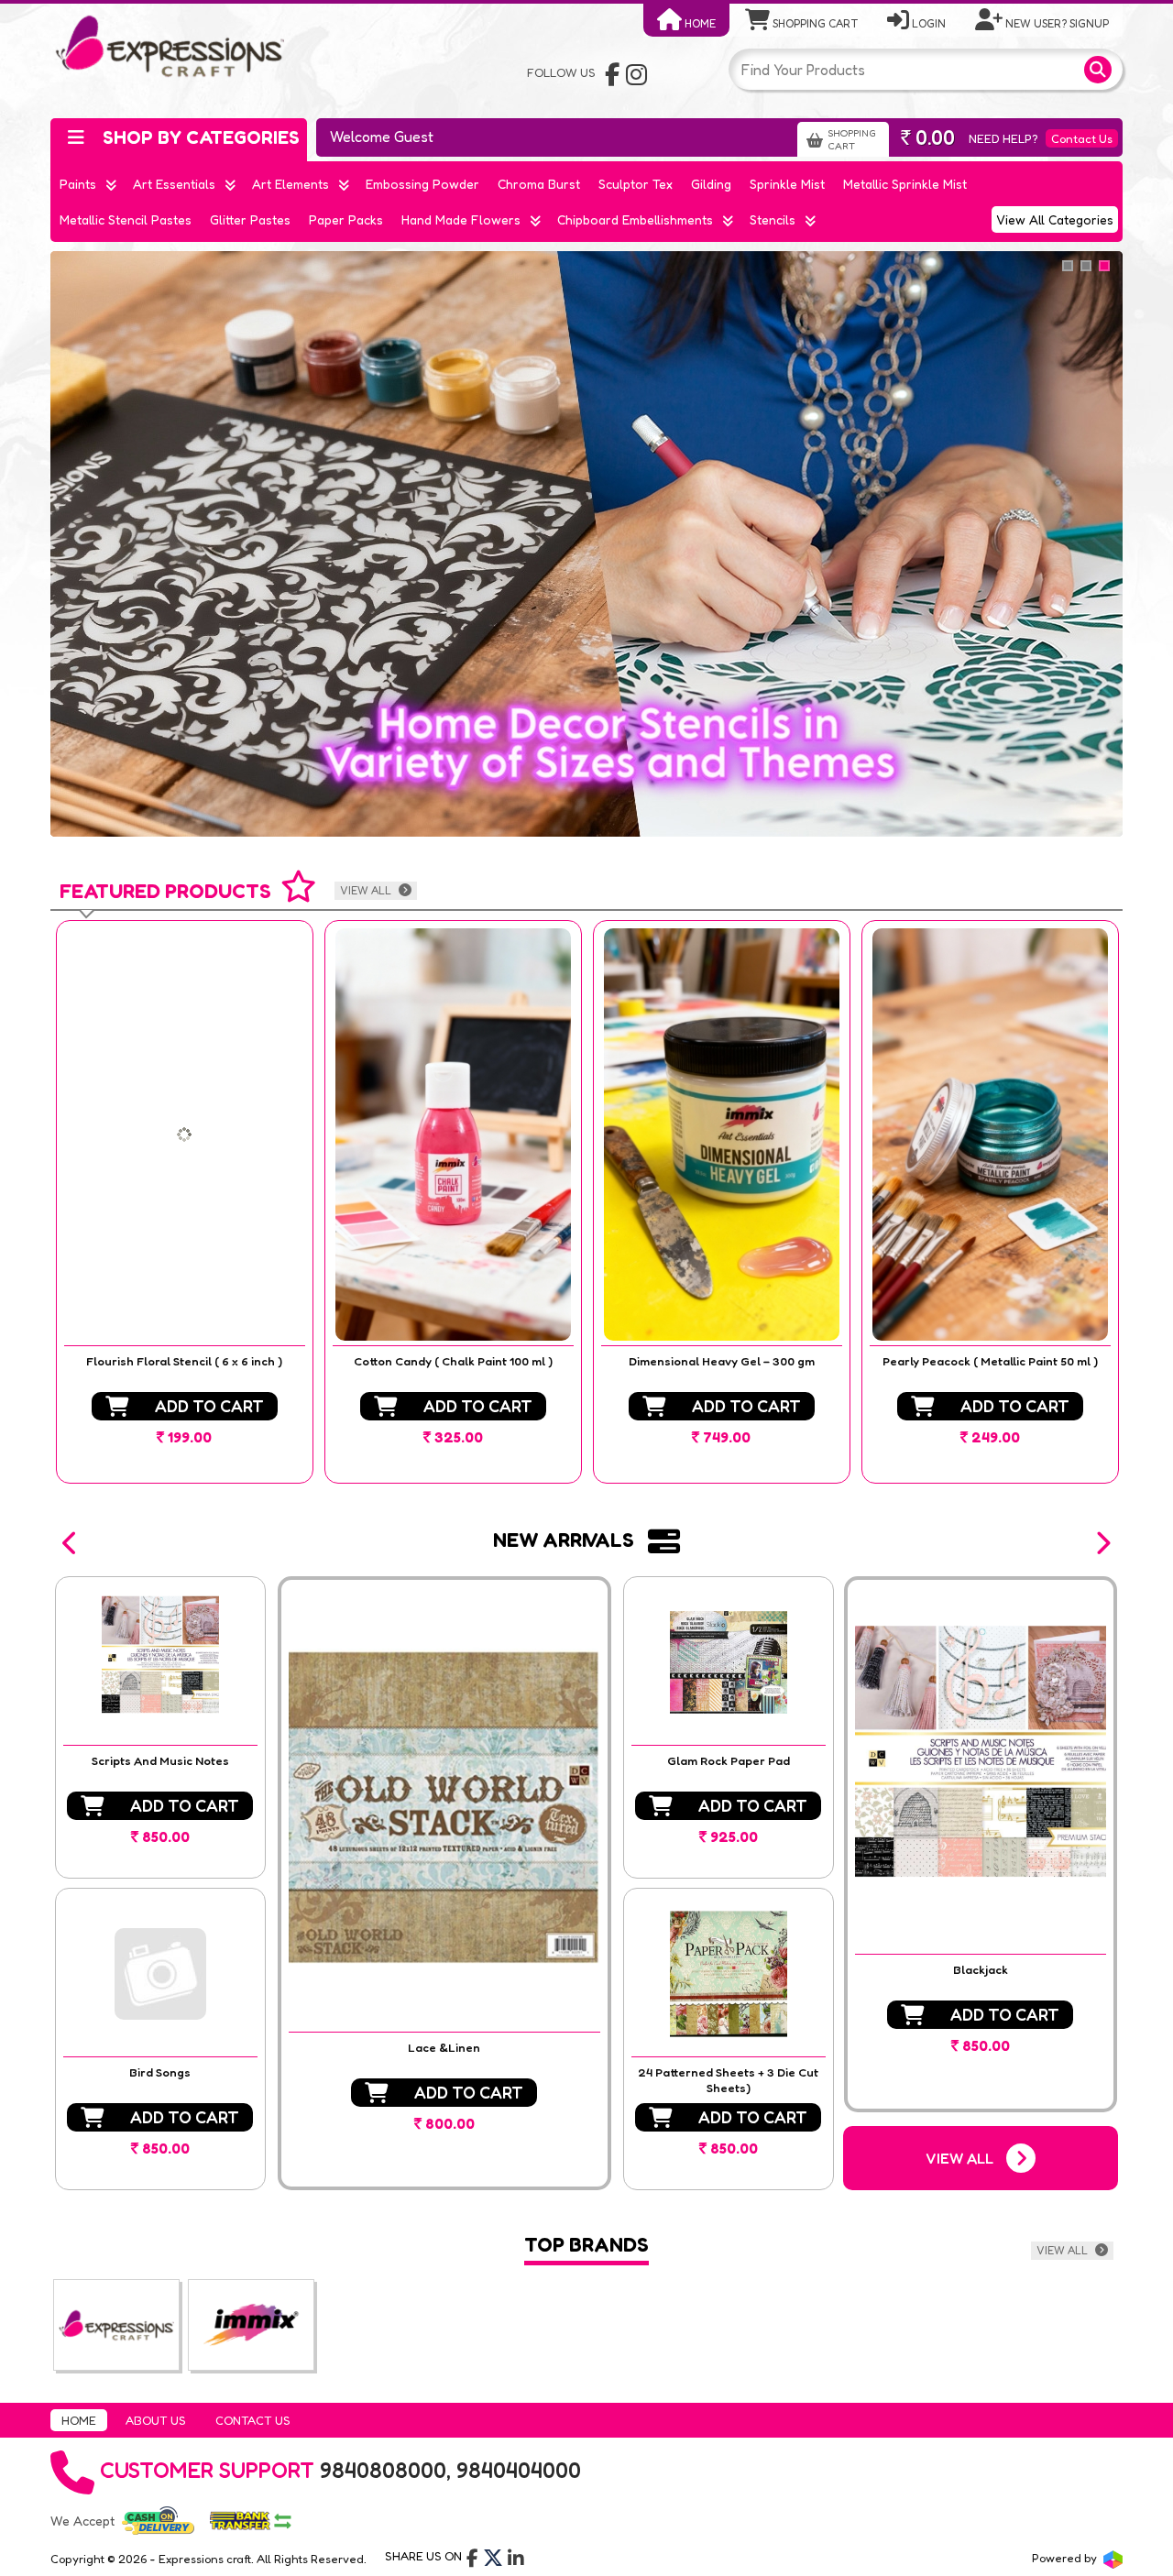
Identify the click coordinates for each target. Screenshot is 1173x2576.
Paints (78, 184)
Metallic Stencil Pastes (126, 219)
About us (156, 2420)
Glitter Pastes (250, 219)
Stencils (773, 219)
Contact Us (1082, 138)
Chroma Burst (539, 184)
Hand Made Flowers (461, 219)
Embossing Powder (422, 184)
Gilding (711, 184)
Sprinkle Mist (787, 184)
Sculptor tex (636, 184)
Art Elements (291, 184)
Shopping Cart (814, 23)
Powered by (1066, 2558)
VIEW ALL (367, 890)
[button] (71, 1543)
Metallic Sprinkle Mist (905, 184)
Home (699, 23)
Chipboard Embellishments (635, 219)
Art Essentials (174, 184)
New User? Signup (1056, 23)
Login (927, 23)
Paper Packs (346, 219)
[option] (185, 1202)
